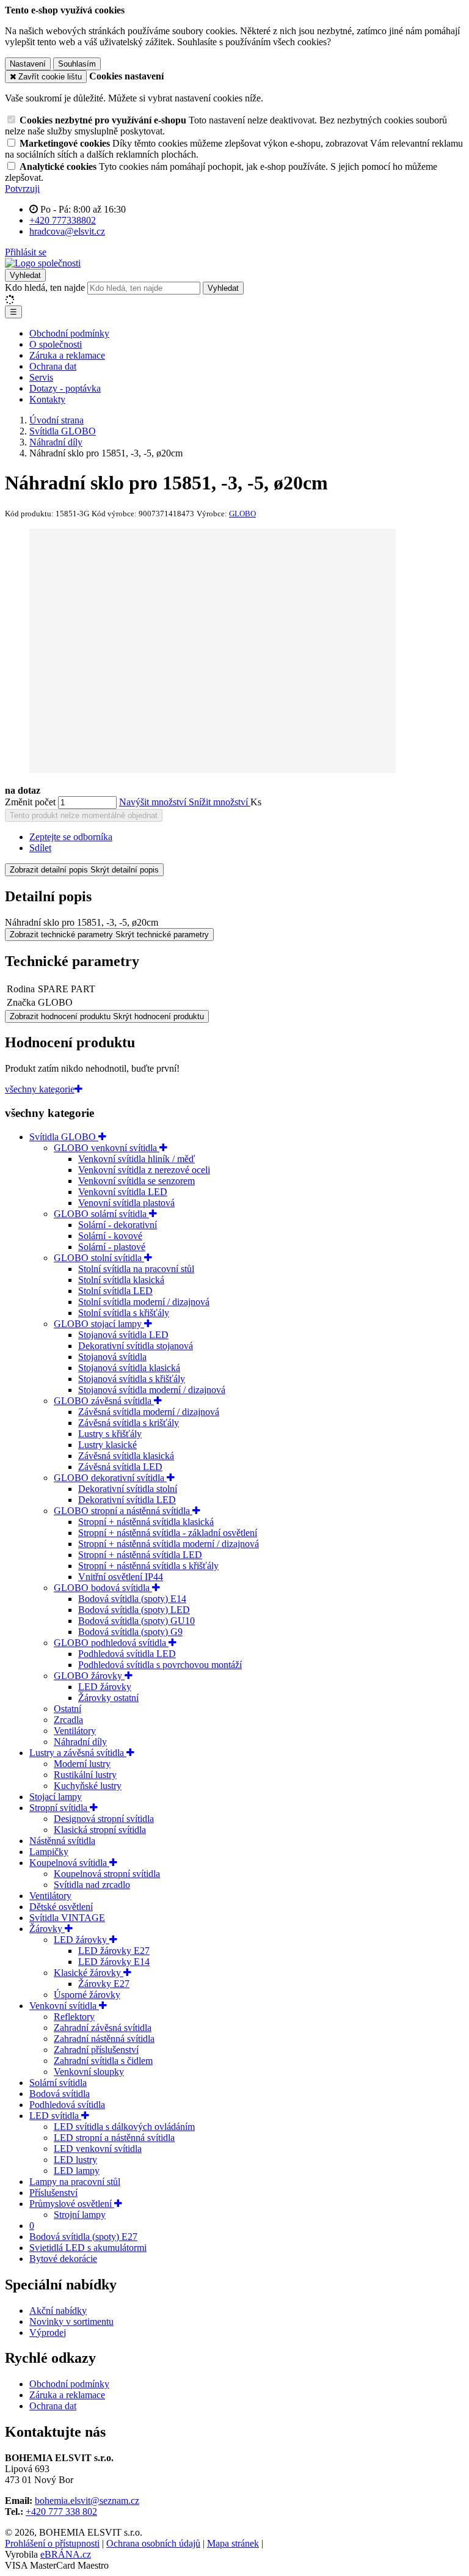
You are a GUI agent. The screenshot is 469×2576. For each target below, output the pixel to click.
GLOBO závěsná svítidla (104, 1401)
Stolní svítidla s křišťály (124, 1313)
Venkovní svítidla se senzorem (136, 1181)
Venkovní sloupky (89, 2072)
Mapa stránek (233, 2543)
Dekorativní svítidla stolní (128, 1489)
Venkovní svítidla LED (123, 1192)
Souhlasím (77, 64)
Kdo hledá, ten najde (45, 287)
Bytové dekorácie (63, 2259)
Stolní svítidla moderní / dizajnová (144, 1302)
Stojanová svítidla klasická (129, 1368)
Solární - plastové (112, 1247)
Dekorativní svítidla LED (127, 1500)
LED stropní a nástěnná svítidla (114, 2138)
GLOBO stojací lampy (99, 1324)
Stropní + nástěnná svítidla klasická (146, 1522)
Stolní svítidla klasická (121, 1280)
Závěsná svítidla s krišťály (129, 1423)
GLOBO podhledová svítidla (111, 1643)
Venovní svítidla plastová (126, 1203)
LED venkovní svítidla (98, 2149)
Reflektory (74, 2017)
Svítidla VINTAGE (67, 1918)
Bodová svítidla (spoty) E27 (83, 2237)
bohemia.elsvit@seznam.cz (87, 2501)
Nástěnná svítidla (62, 1841)
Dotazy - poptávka (65, 388)
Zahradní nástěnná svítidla (104, 2039)
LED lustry (75, 2160)
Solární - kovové (110, 1236)
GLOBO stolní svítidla (99, 1258)
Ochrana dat (53, 366)
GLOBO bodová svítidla (103, 1588)
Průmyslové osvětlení (72, 2204)
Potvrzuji (22, 188)
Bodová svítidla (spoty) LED (134, 1610)
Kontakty (47, 399)
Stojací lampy (56, 1797)
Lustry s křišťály (110, 1434)
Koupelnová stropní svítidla (107, 1874)
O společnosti (56, 344)
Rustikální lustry (85, 1775)
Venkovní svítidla (64, 2006)
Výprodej (48, 2333)
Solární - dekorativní (118, 1225)
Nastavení (28, 64)
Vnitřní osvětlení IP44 (121, 1577)
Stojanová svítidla (112, 1357)
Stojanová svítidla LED (123, 1335)
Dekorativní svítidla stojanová (136, 1346)
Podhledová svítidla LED (127, 1654)
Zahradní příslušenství (96, 2050)
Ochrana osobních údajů (153, 2543)
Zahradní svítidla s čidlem (103, 2061)
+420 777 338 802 (61, 2512)
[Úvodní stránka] (43, 263)
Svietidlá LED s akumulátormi (88, 2248)
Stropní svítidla (60, 1808)
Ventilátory (75, 1731)
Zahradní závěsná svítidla (103, 2028)
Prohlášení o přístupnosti (52, 2543)
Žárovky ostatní (108, 1698)
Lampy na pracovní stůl (75, 2182)
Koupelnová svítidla (69, 1863)
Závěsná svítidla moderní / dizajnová (149, 1412)
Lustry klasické (107, 1445)
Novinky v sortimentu (71, 2322)
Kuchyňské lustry (88, 1786)
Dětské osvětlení (61, 1907)
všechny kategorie (40, 1089)
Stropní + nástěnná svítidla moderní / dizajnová (169, 1544)
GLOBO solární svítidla (101, 1214)
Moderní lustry (82, 1764)
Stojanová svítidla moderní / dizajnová (152, 1390)
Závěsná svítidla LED (120, 1467)
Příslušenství (53, 2193)
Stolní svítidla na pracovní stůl (136, 1269)
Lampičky (49, 1852)
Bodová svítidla (60, 2094)
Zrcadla (68, 1720)
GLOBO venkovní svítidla (107, 1148)
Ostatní (67, 1709)
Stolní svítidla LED (115, 1291)
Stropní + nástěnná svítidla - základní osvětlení (168, 1533)
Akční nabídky (58, 2311)
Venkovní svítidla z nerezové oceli (144, 1170)
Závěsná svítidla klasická (126, 1456)
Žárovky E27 (104, 1984)
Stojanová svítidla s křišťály (132, 1379)
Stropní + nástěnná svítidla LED (140, 1555)
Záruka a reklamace (67, 355)
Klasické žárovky (89, 1973)
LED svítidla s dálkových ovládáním (124, 2127)
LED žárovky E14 (114, 1962)
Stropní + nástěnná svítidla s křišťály (148, 1566)
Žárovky (47, 1929)
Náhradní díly (80, 1742)
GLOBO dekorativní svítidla (110, 1478)
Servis (41, 377)
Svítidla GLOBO (64, 1137)
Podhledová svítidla (67, 2105)
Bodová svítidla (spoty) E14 (132, 1599)
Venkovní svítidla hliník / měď (136, 1159)
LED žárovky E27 (114, 1951)
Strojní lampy (80, 2215)
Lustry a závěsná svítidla (78, 1753)
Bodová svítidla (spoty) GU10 (136, 1621)
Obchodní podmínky (69, 333)
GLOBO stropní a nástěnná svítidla (123, 1511)
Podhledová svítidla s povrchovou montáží (160, 1665)
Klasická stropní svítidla (100, 1830)
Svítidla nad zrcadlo (92, 1885)
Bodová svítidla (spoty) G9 (130, 1632)
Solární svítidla (58, 2083)
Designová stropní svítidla (104, 1819)
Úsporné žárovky (87, 1995)
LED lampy (77, 2171)
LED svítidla (55, 2116)
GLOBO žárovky (89, 1676)
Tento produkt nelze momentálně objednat (84, 815)
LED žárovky (105, 1687)
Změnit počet (30, 802)
